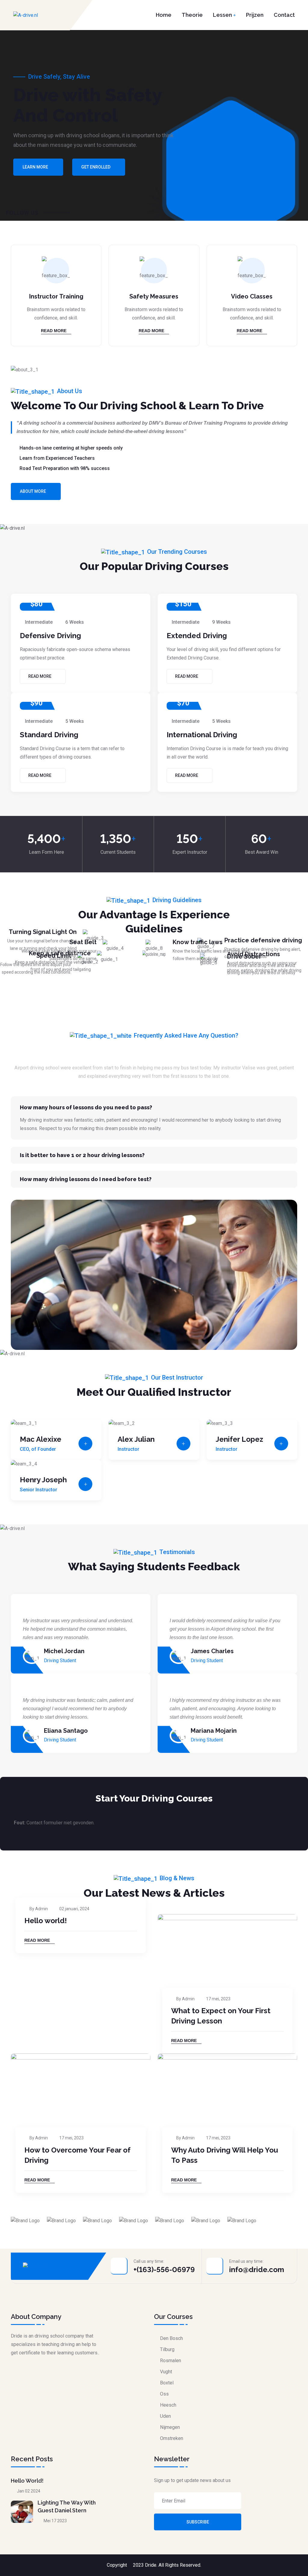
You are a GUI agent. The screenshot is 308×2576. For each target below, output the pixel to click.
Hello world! (46, 1921)
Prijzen (255, 15)
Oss (164, 2394)
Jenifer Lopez (239, 1439)
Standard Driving (49, 735)
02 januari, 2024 (74, 1909)
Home (164, 15)
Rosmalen (171, 2361)
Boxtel (167, 2383)
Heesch (168, 2405)
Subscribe (198, 2522)
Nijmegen (170, 2427)
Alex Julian (136, 1439)
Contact (284, 15)
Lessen (222, 15)
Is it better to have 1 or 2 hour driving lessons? (82, 1155)
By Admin (39, 1909)
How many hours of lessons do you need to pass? (86, 1107)
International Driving (202, 735)
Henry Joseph (43, 1480)
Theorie (192, 15)
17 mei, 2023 (218, 1999)
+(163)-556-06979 (164, 2270)
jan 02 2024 (28, 2491)
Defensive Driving (50, 636)
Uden (165, 2416)
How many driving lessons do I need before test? (86, 1179)
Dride (151, 2565)
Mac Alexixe (41, 1439)
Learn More (35, 167)
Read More (54, 331)
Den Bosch (171, 2338)
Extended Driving (197, 636)
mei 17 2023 (55, 2521)
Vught (166, 2372)
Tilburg (167, 2349)
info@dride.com (257, 2270)
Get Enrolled (96, 167)
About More (33, 491)
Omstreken (172, 2438)
